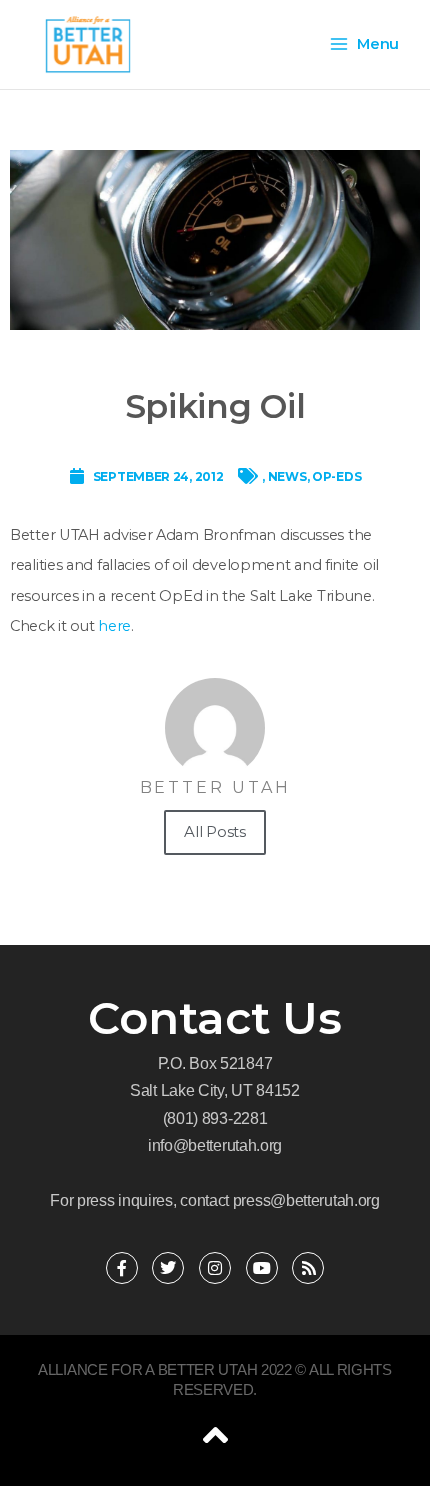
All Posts (214, 831)
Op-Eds (336, 476)
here (114, 626)
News (287, 476)
